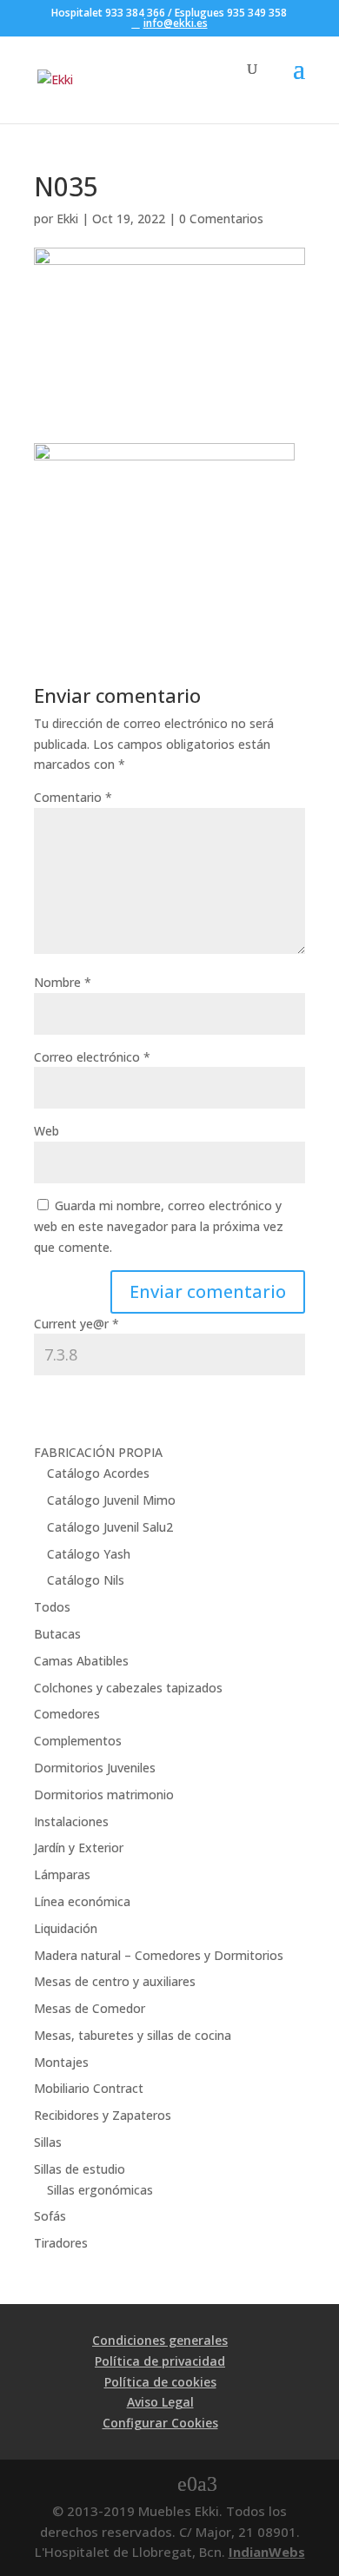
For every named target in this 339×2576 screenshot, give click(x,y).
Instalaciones (71, 1821)
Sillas (48, 2142)
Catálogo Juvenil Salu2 (110, 1527)
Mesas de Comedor (90, 2008)
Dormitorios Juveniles (95, 1768)
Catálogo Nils (86, 1580)
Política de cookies (160, 2382)
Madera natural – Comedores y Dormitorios (159, 1955)
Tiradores (61, 2243)
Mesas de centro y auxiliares (115, 1981)
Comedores (67, 1714)
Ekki (67, 219)
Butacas (57, 1634)
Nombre (63, 982)
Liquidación (66, 1928)
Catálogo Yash (89, 1554)
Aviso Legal (160, 2402)
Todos (52, 1607)
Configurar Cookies (160, 2423)
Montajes (61, 2062)
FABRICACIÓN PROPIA (98, 1452)
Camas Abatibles (81, 1661)
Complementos (78, 1741)
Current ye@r (76, 1324)
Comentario (73, 797)
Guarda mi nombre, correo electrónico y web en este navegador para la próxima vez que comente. (159, 1226)
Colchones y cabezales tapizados (128, 1688)
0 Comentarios (221, 219)
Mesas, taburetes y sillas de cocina (133, 2035)
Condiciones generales (160, 2340)
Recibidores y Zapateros (103, 2115)
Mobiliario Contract (89, 2088)
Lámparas (62, 1874)
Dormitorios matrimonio (104, 1795)
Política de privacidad (160, 2361)
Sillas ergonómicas (100, 2190)
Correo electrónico (92, 1057)
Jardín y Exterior (79, 1848)
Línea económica (82, 1901)
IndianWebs (267, 2552)
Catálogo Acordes (98, 1473)
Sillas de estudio (80, 2169)
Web (47, 1131)
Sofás (50, 2216)
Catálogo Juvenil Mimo (111, 1500)
